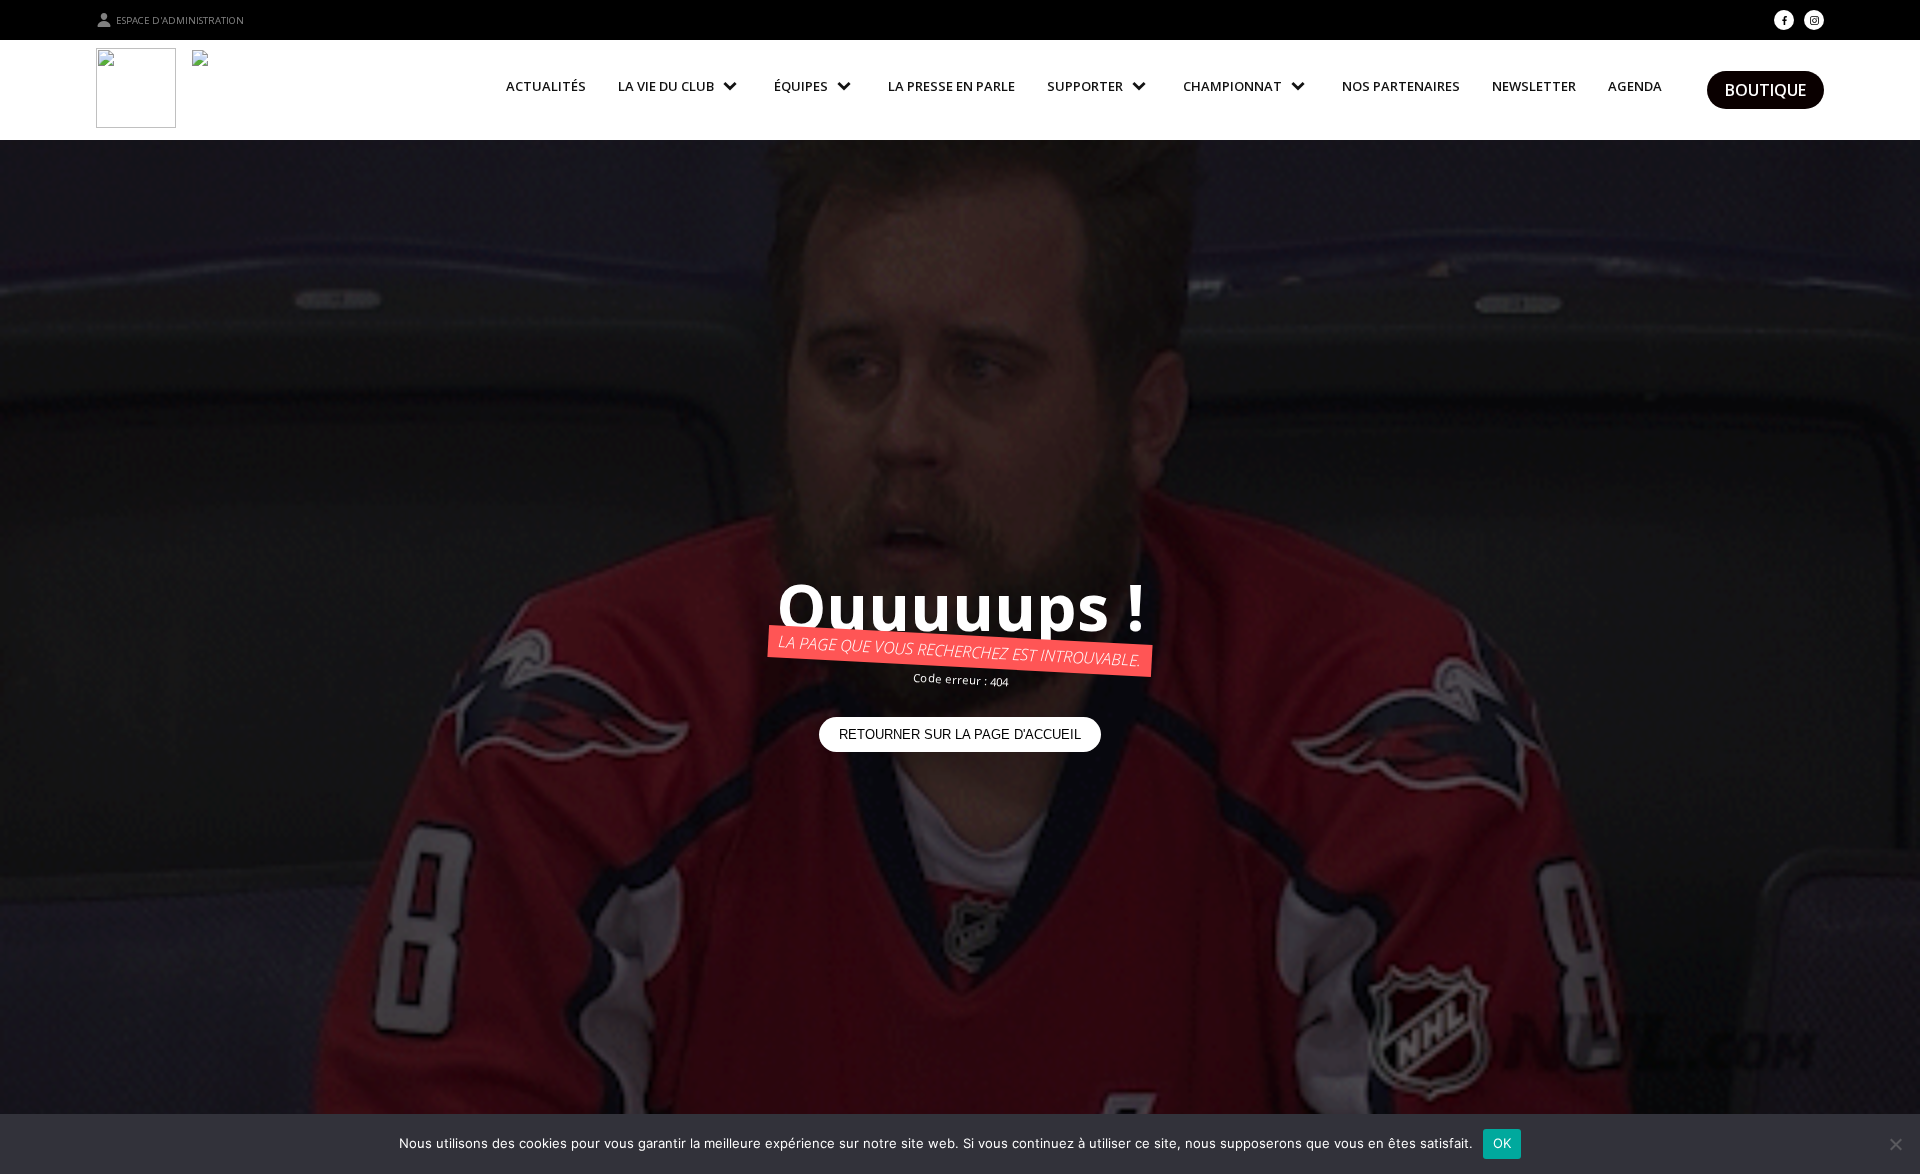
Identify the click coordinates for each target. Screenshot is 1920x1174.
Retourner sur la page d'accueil (960, 734)
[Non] (1895, 1144)
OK (1502, 1143)
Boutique (1765, 90)
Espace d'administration (180, 20)
